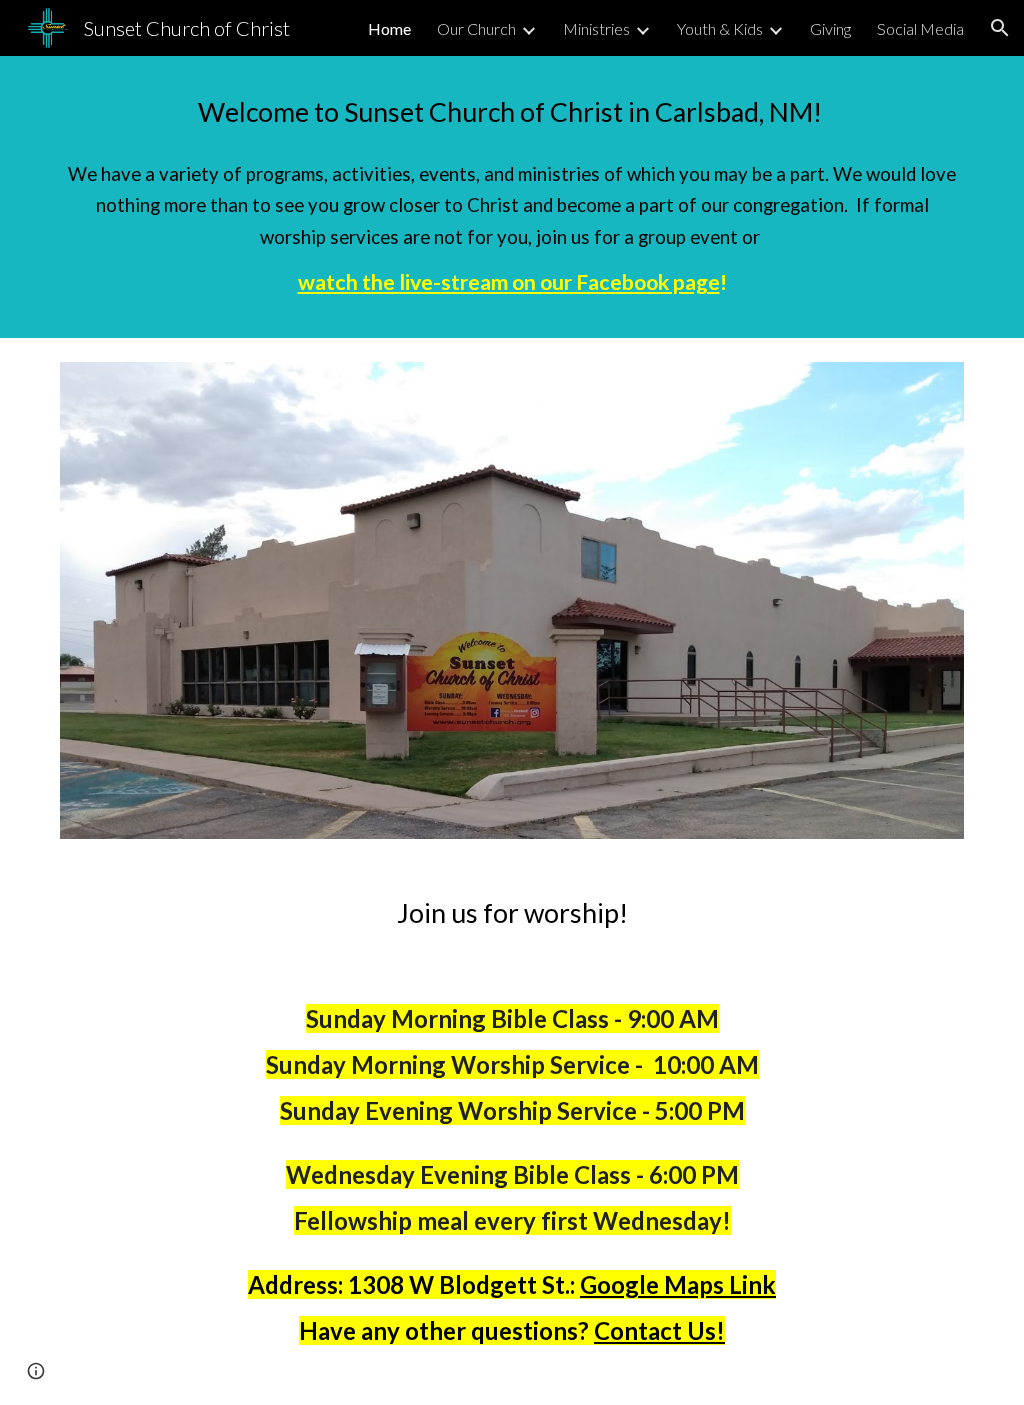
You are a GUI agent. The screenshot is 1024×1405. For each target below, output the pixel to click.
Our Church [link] (476, 28)
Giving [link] (830, 28)
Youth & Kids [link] (720, 28)
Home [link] (389, 28)
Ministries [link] (596, 28)
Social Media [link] (920, 28)
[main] (512, 112)
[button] (1000, 28)
